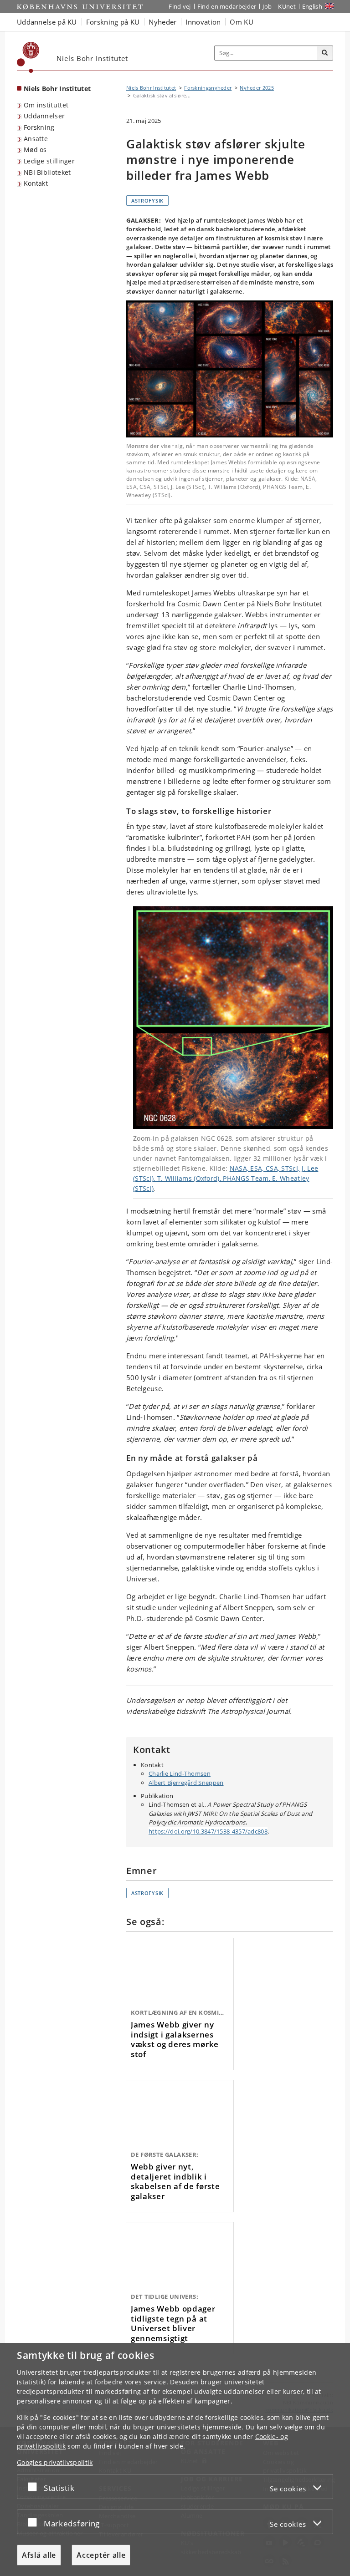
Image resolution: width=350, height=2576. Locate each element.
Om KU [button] (242, 22)
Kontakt (36, 183)
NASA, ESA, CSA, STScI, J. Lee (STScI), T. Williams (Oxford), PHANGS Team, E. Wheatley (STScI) (226, 1178)
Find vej (180, 6)
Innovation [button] (203, 22)
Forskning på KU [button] (113, 22)
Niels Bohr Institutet (57, 89)
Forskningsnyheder (208, 88)
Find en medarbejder (227, 6)
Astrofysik (147, 201)
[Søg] (325, 53)
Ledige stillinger (49, 161)
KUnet (287, 6)
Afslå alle (39, 2555)
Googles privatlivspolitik (55, 2462)
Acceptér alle (101, 2555)
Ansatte (36, 139)
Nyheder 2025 (257, 88)
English (312, 6)
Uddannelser (44, 116)
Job (267, 6)
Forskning (39, 127)
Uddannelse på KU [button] (47, 22)
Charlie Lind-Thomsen (180, 1773)
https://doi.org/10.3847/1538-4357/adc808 (208, 1831)
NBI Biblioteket (47, 172)
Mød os (35, 150)
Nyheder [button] (162, 22)
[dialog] (175, 2459)
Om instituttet (46, 105)
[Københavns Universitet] (28, 57)
